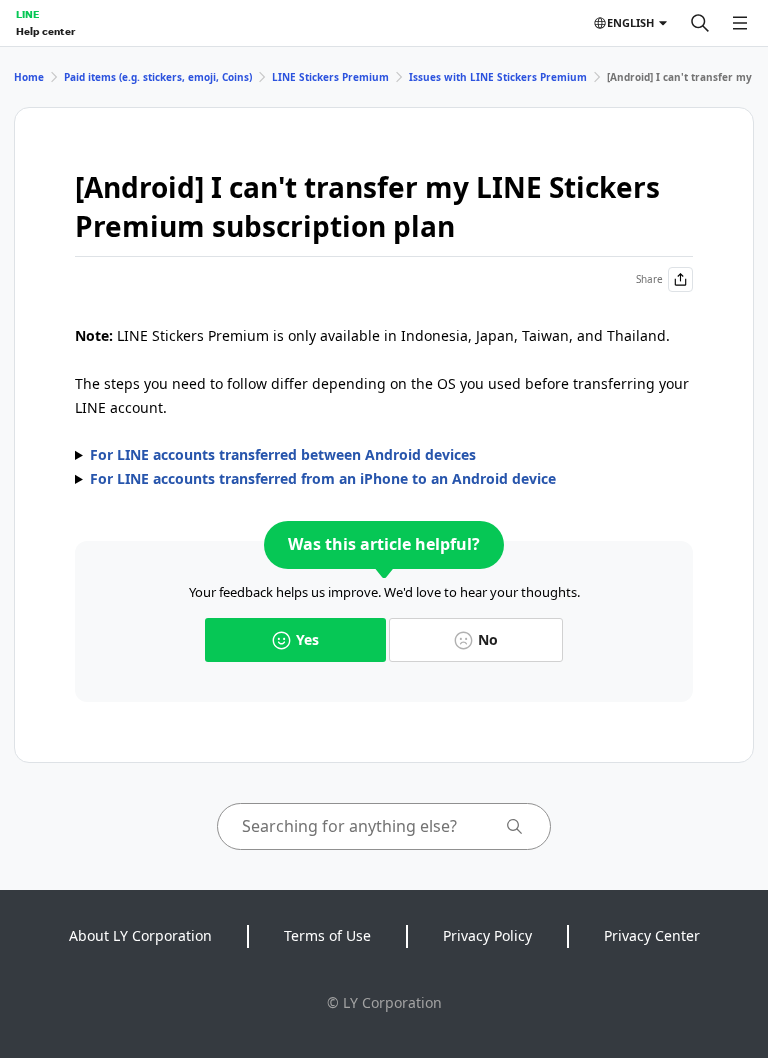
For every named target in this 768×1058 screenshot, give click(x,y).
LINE (27, 14)
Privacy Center (652, 935)
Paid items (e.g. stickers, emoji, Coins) (158, 77)
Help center (45, 31)
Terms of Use (327, 935)
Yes (307, 639)
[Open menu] (740, 23)
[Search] (700, 23)
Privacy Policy (487, 935)
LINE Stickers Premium (330, 77)
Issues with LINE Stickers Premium (498, 77)
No (488, 639)
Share (649, 279)
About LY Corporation (140, 935)
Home (29, 77)
